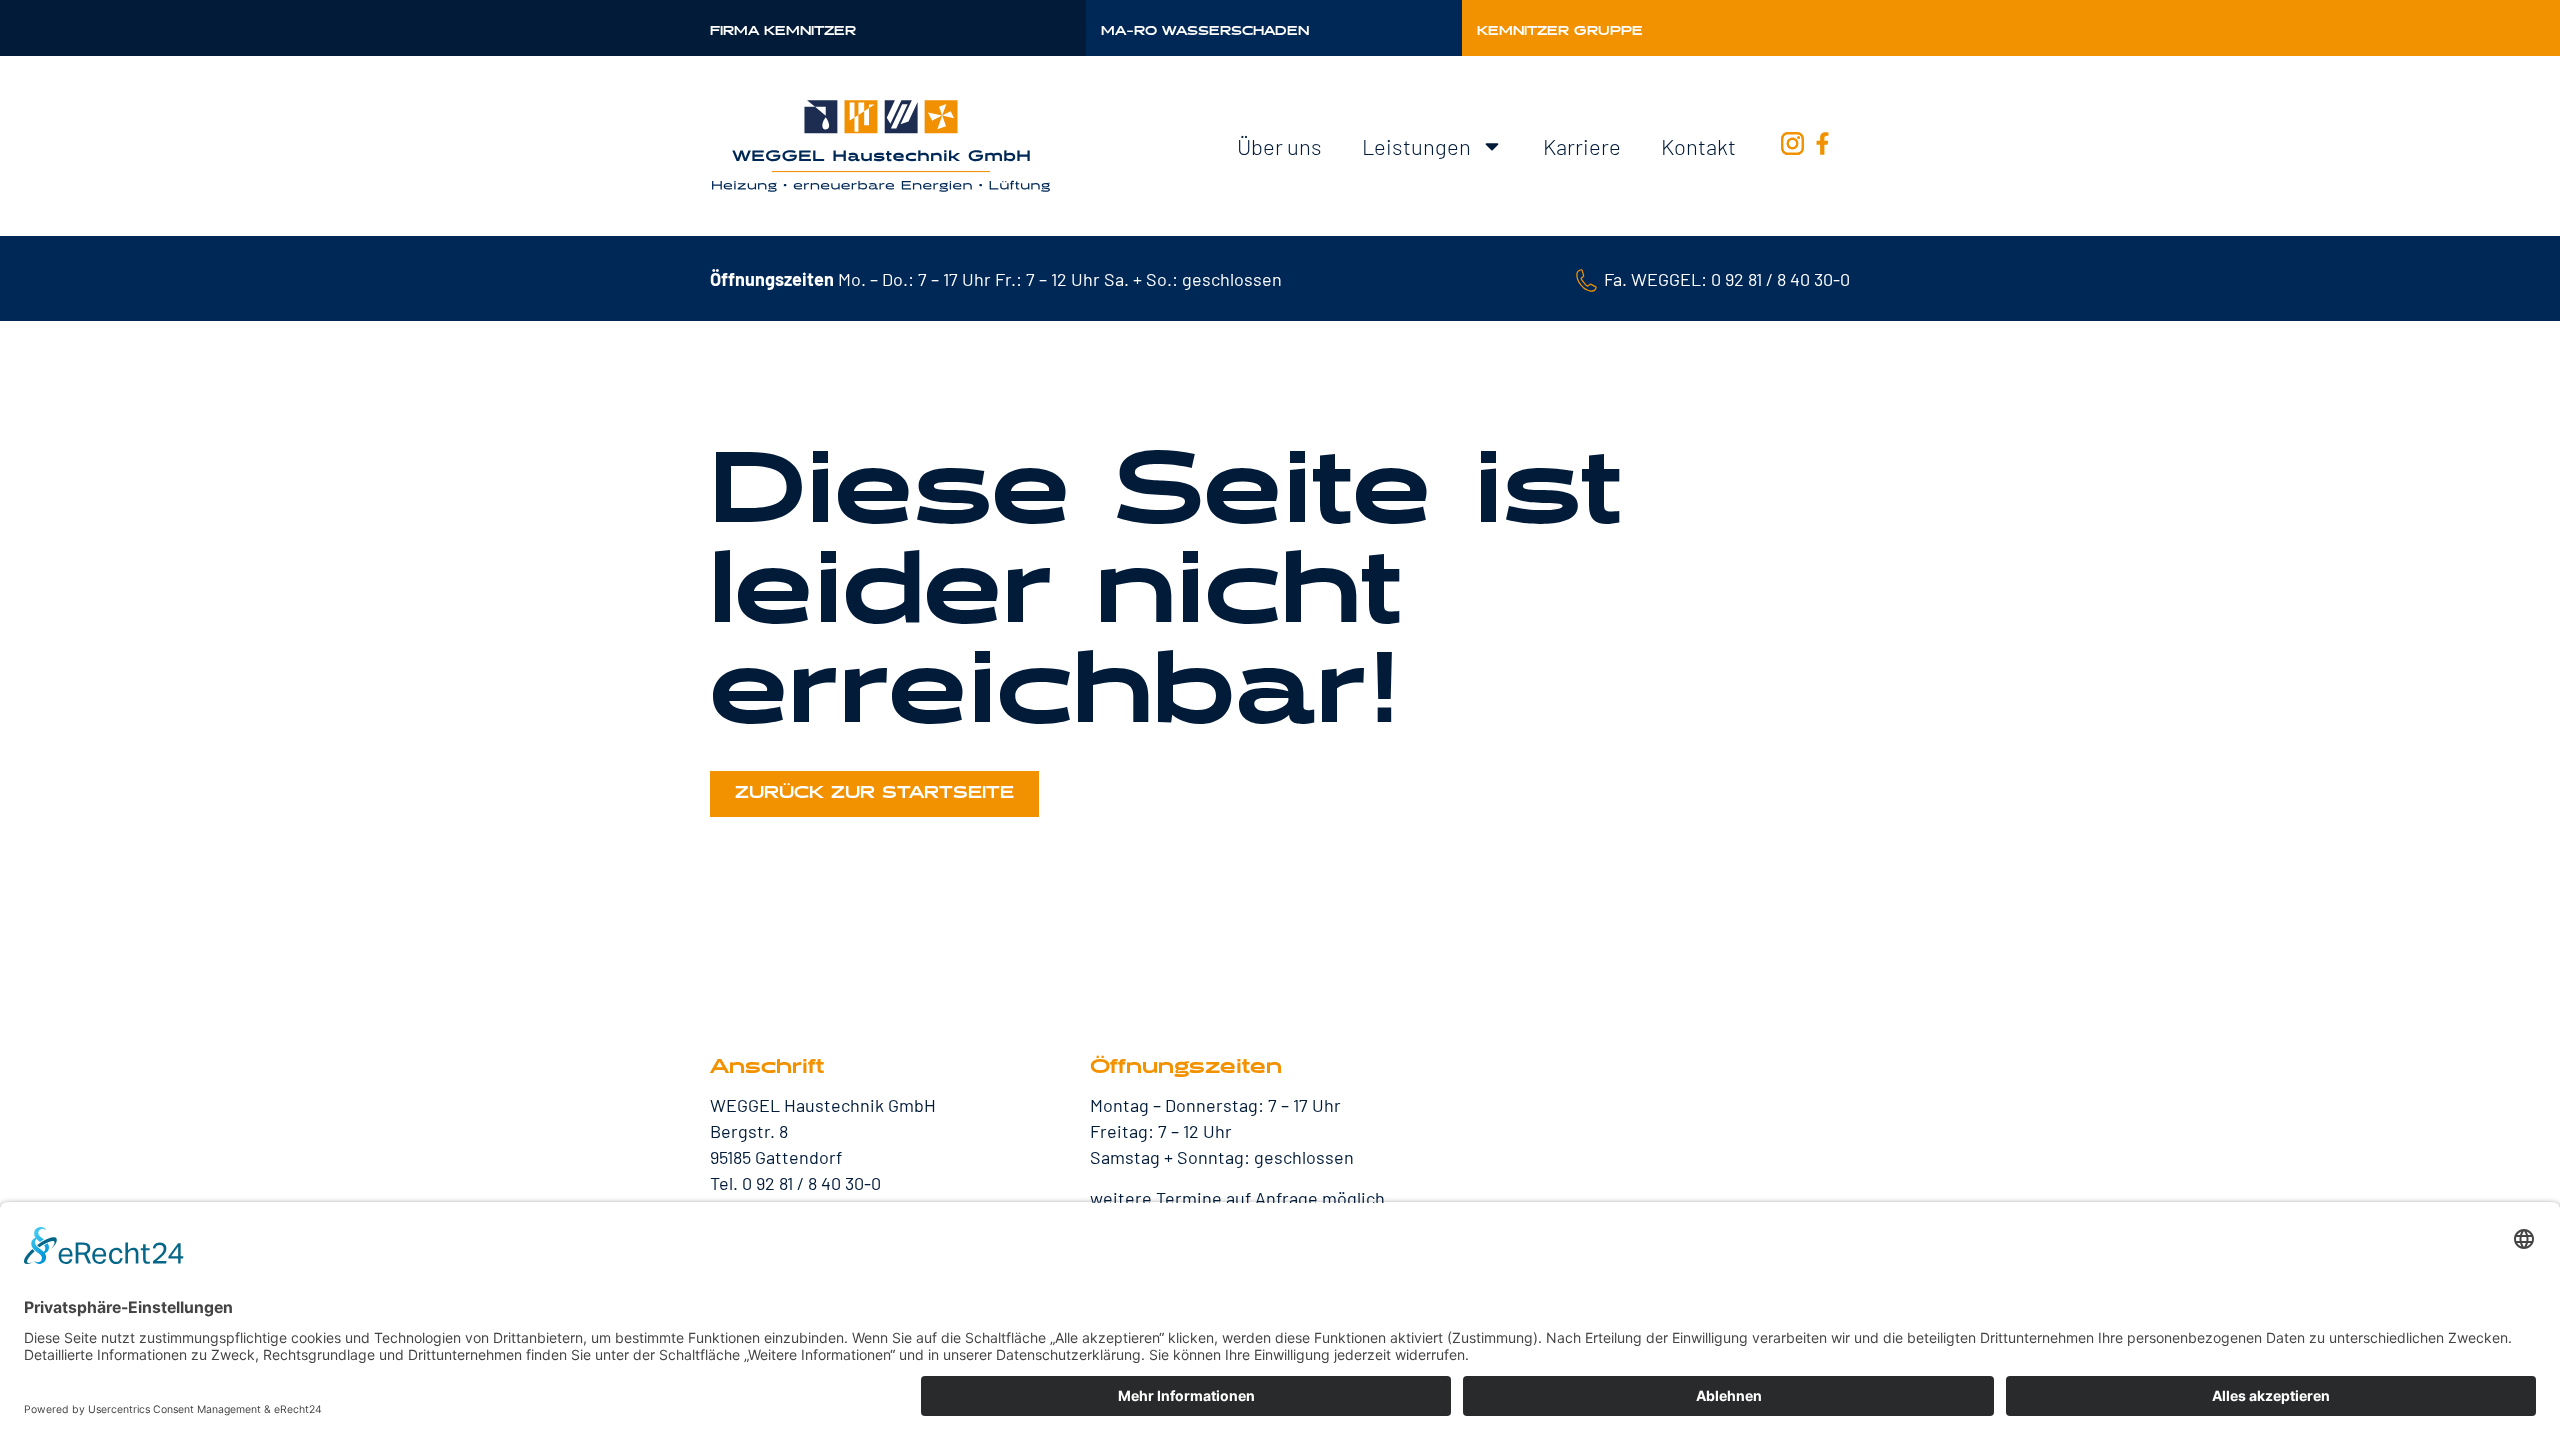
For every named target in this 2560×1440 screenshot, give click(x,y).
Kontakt (1698, 146)
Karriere (1582, 146)
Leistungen (1416, 146)
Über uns (1279, 146)
